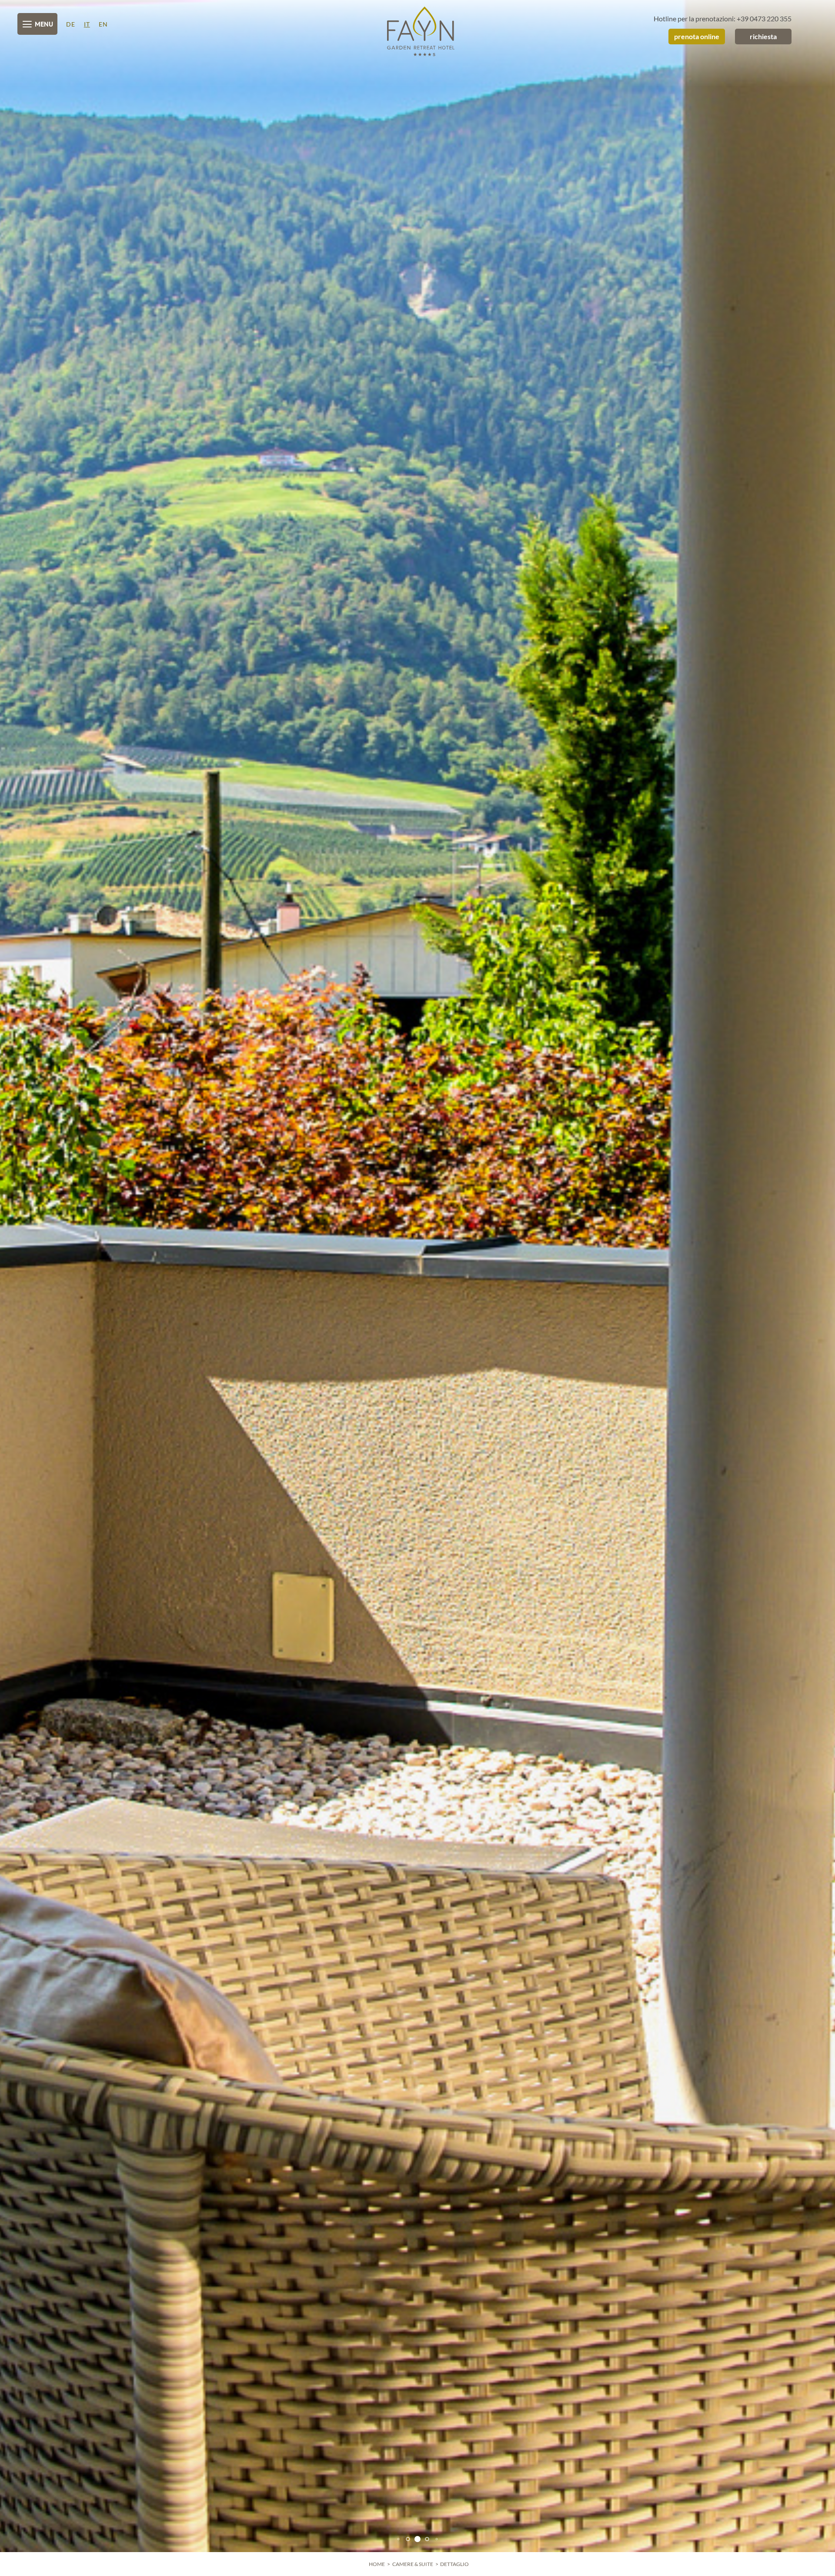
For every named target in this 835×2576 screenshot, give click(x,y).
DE (71, 24)
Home (377, 2564)
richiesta (763, 36)
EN (103, 24)
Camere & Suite (413, 2564)
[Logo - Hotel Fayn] (417, 31)
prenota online (697, 36)
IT (87, 24)
